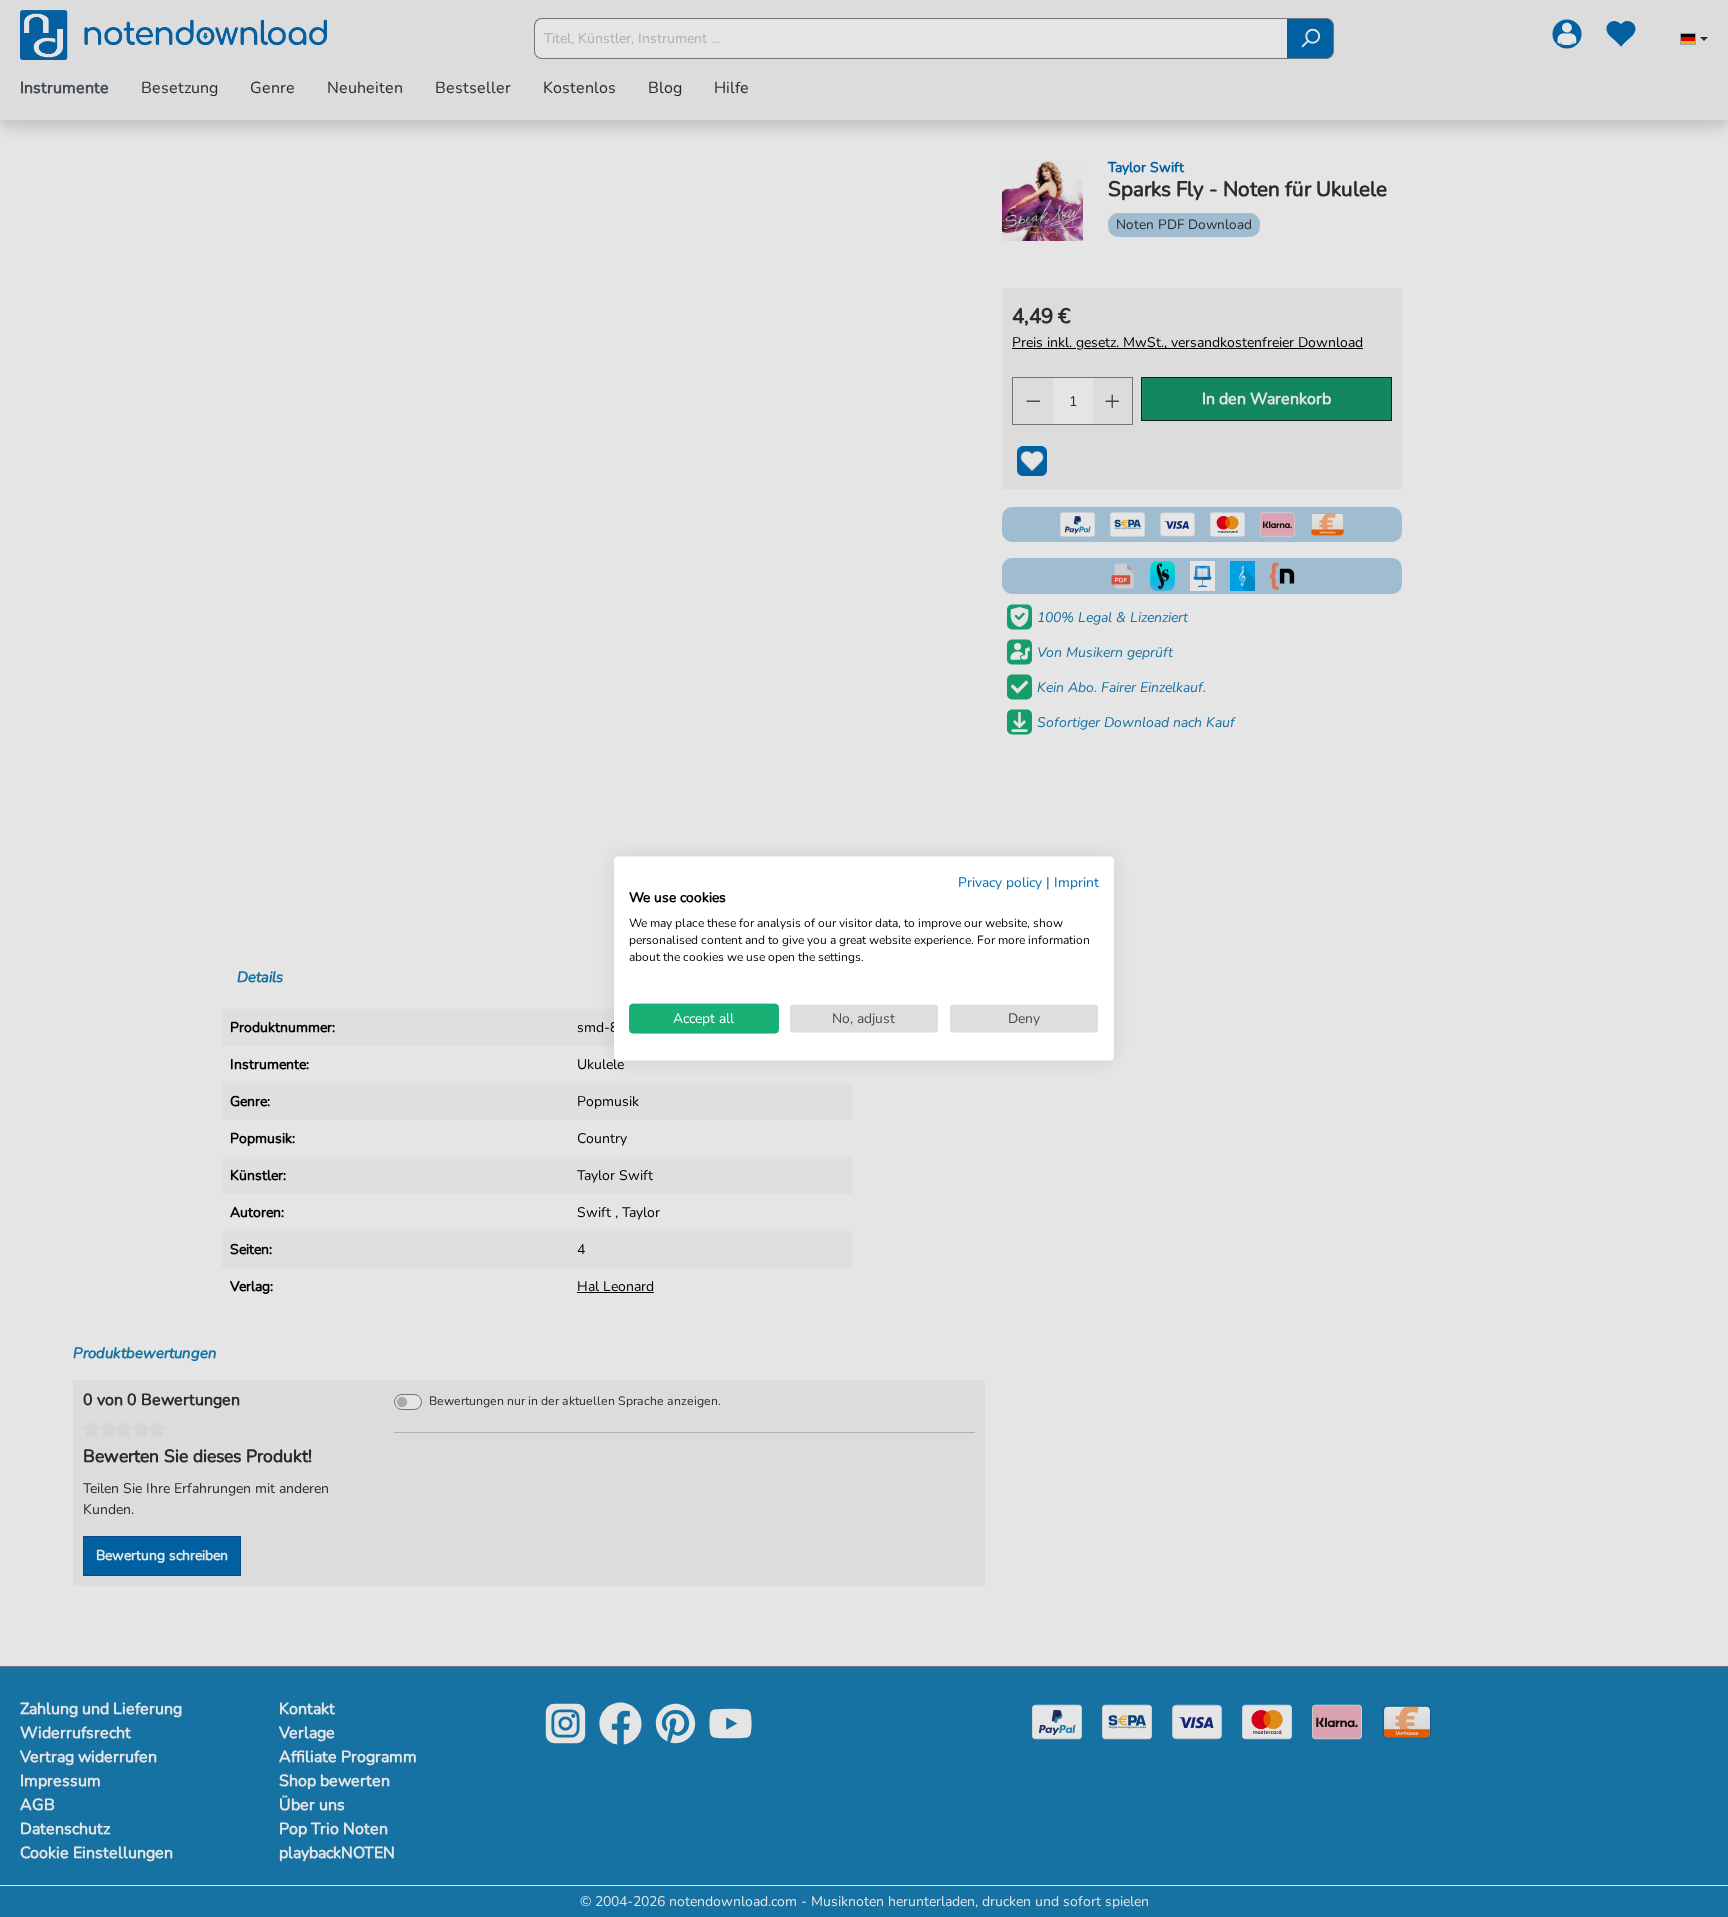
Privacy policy (1000, 881)
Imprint (1076, 881)
